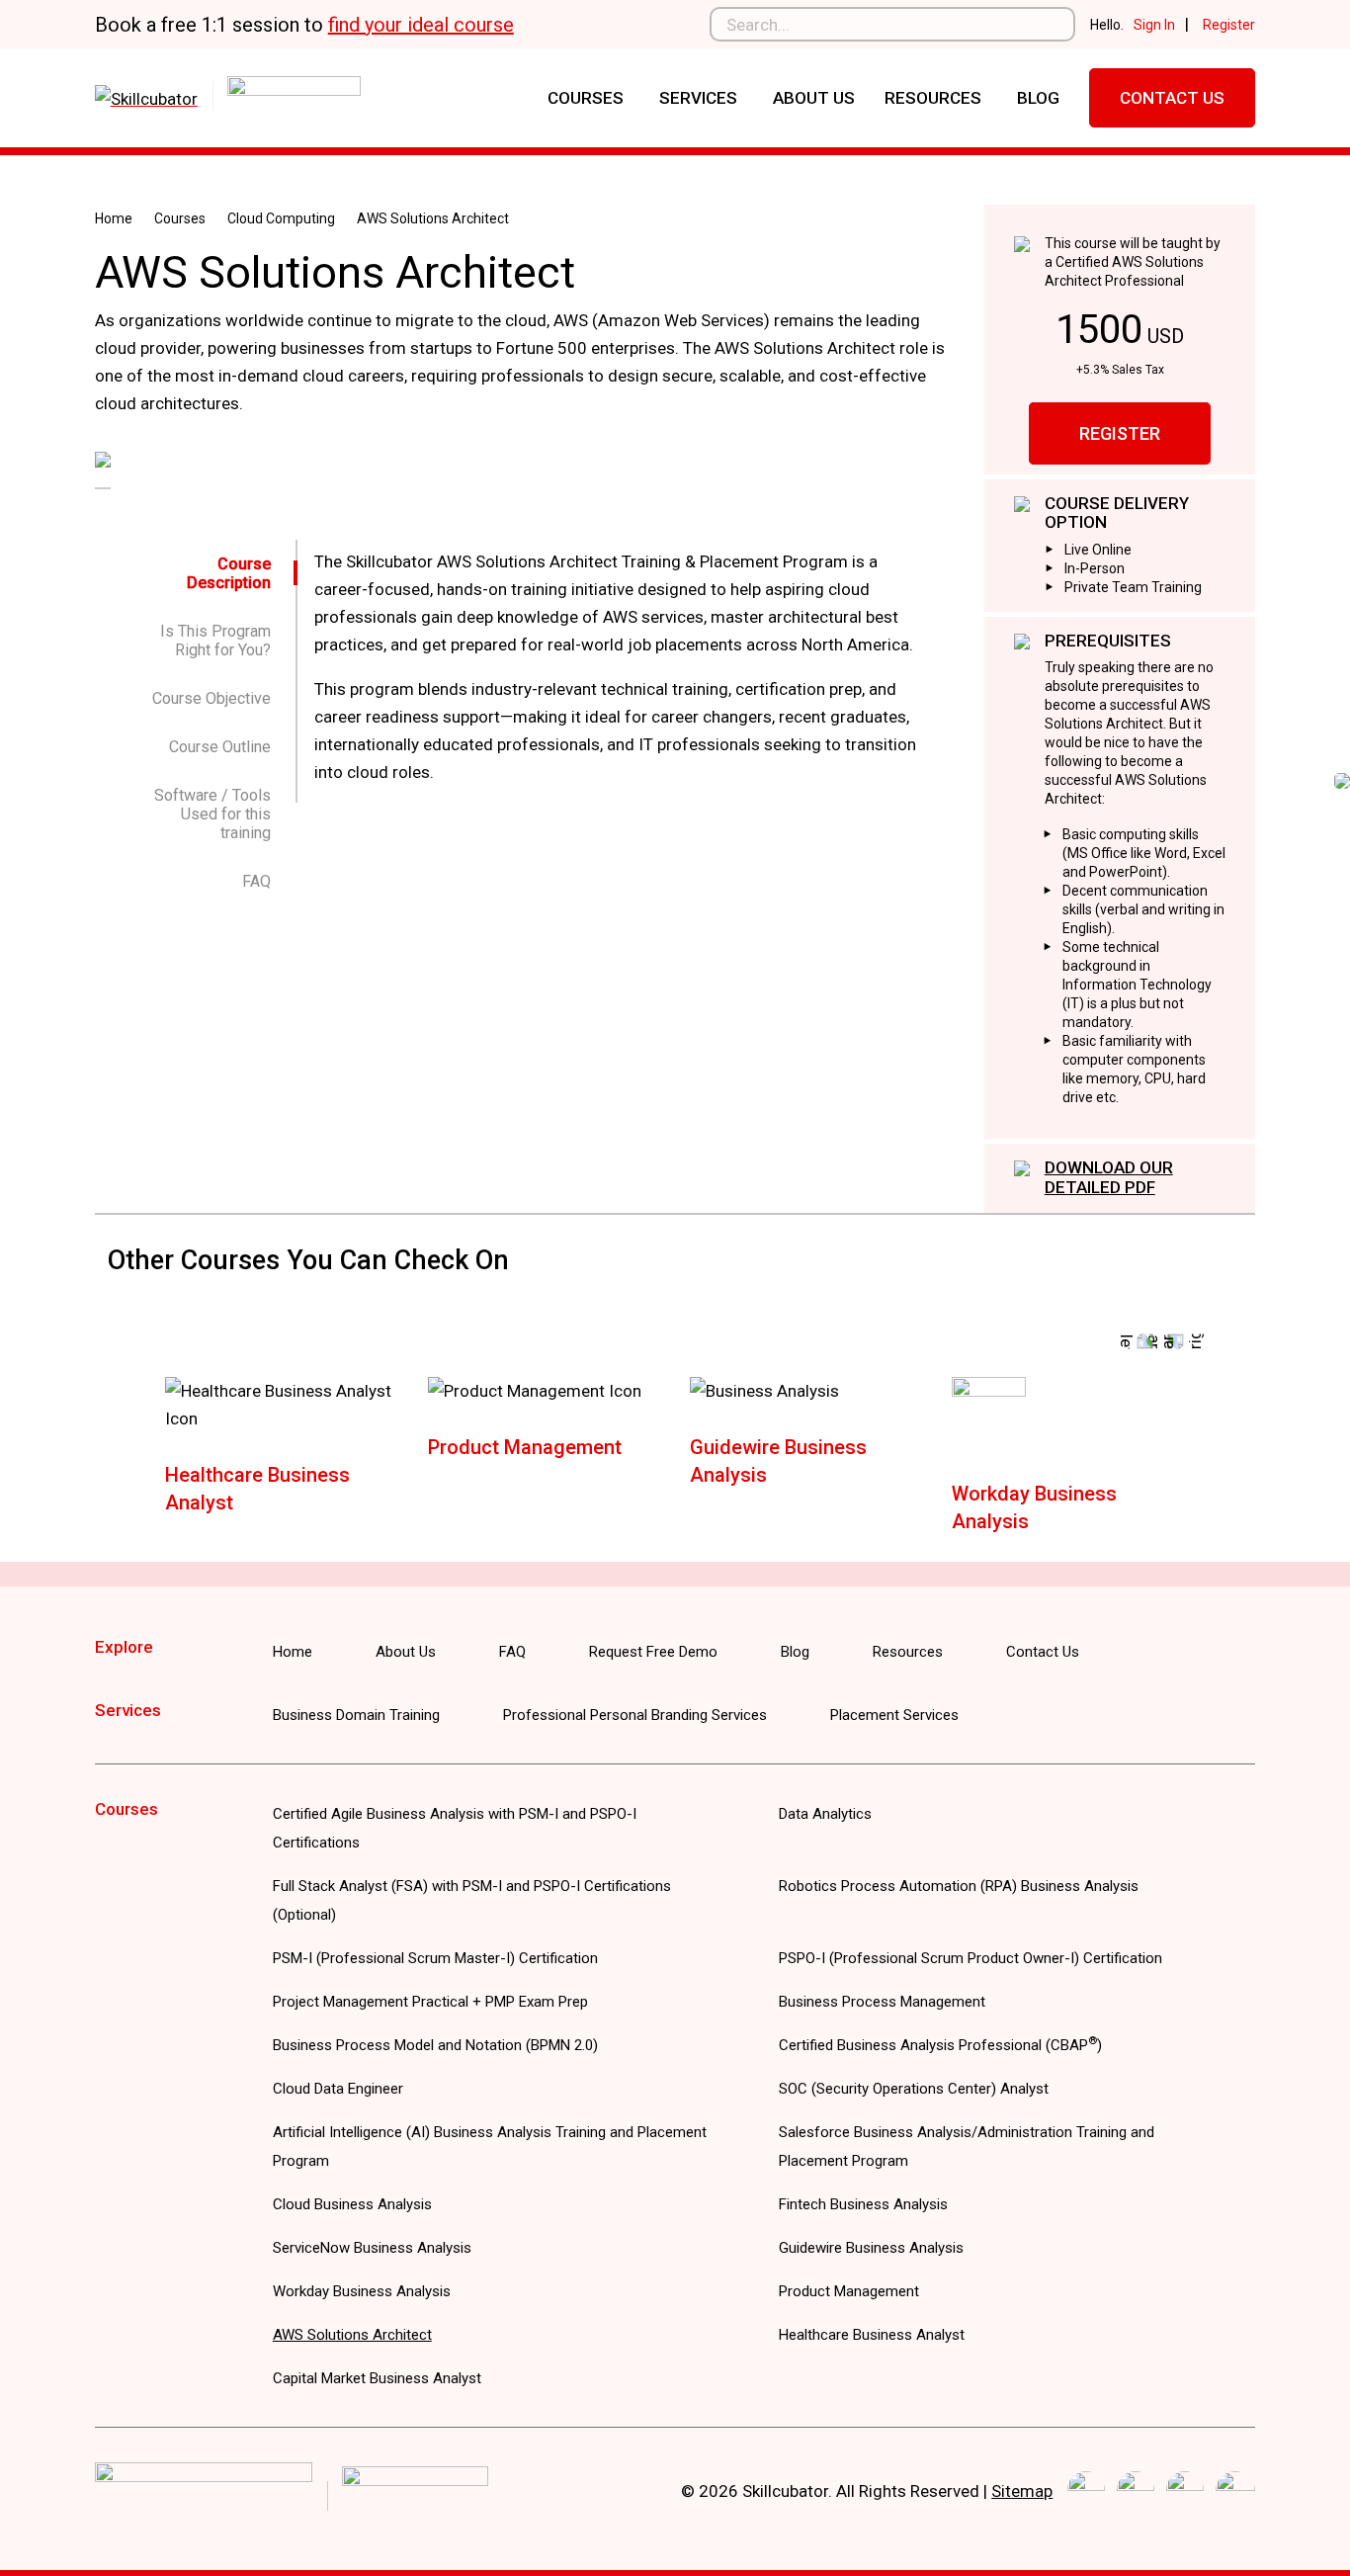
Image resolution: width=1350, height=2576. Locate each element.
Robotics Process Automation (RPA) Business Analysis (959, 1886)
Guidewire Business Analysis (871, 2248)
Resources (933, 98)
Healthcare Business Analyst (872, 2335)
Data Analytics (825, 1814)
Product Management (525, 1447)
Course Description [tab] (229, 573)
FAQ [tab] (256, 881)
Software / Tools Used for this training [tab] (212, 814)
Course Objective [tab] (211, 698)
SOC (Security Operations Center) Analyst (914, 2089)
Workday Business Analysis (362, 2291)
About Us (814, 98)
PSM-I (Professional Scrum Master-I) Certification (435, 1958)
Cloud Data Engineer (338, 2089)
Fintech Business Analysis (863, 2204)
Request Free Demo (653, 1652)
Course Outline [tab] (220, 747)
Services (698, 98)
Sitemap (1022, 2491)
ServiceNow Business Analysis (372, 2248)
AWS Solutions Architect (352, 2335)
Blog (1038, 98)
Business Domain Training (356, 1715)
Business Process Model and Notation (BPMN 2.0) (435, 2045)
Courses (586, 98)
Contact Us (1172, 98)
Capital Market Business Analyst (377, 2378)
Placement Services (894, 1715)
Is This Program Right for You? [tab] (215, 641)
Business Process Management (882, 2002)
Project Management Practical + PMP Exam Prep (430, 2002)
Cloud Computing (281, 218)
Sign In (1154, 25)
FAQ (512, 1652)
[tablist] (208, 723)
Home (114, 218)
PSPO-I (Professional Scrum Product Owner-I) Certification (970, 1958)
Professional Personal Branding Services (635, 1715)
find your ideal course (421, 25)
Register (1229, 25)
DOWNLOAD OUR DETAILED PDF (1109, 1177)
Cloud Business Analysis (352, 2204)
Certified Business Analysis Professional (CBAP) (940, 2045)
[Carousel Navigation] (675, 1341)
